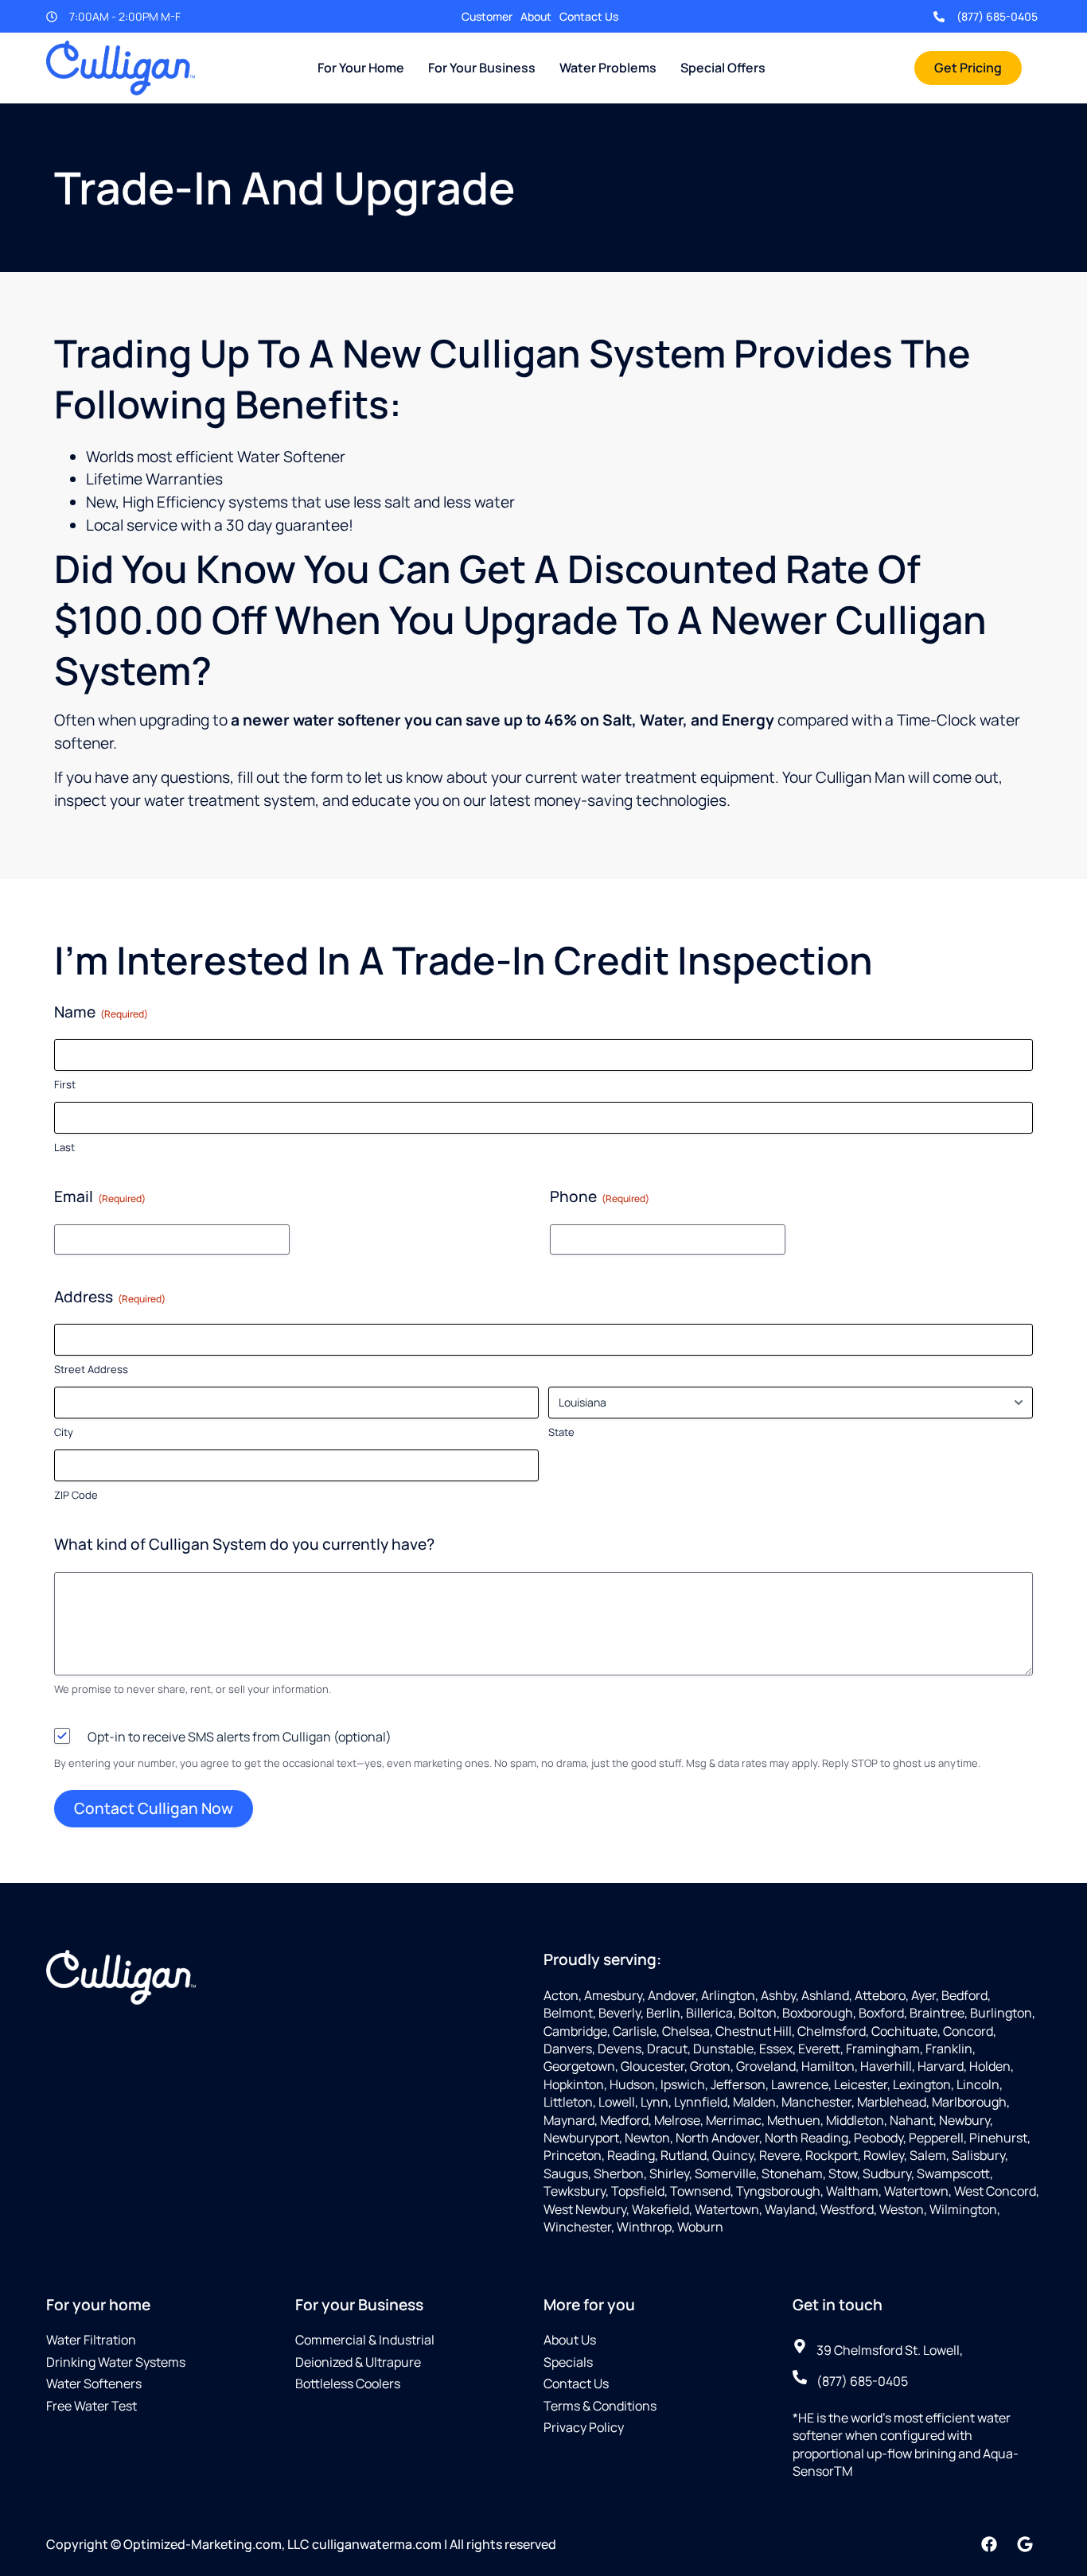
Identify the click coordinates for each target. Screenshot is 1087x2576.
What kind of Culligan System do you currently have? (244, 1544)
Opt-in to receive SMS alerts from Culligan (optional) (240, 1737)
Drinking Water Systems (116, 2362)
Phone (600, 1197)
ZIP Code (76, 1495)
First (65, 1084)
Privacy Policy (584, 2427)
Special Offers (723, 68)
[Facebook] (989, 2544)
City (64, 1432)
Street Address (91, 1369)
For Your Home (361, 68)
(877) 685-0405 (997, 16)
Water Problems (608, 68)
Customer (487, 16)
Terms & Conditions (600, 2406)
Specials (568, 2362)
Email (100, 1197)
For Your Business (482, 68)
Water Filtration (91, 2340)
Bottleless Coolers (348, 2383)
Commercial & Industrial (365, 2340)
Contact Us (589, 16)
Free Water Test (92, 2406)
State (561, 1432)
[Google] (1025, 2544)
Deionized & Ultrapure (358, 2362)
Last (64, 1147)
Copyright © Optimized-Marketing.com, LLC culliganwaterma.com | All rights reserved (301, 2544)
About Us (570, 2340)
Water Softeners (94, 2383)
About (536, 16)
